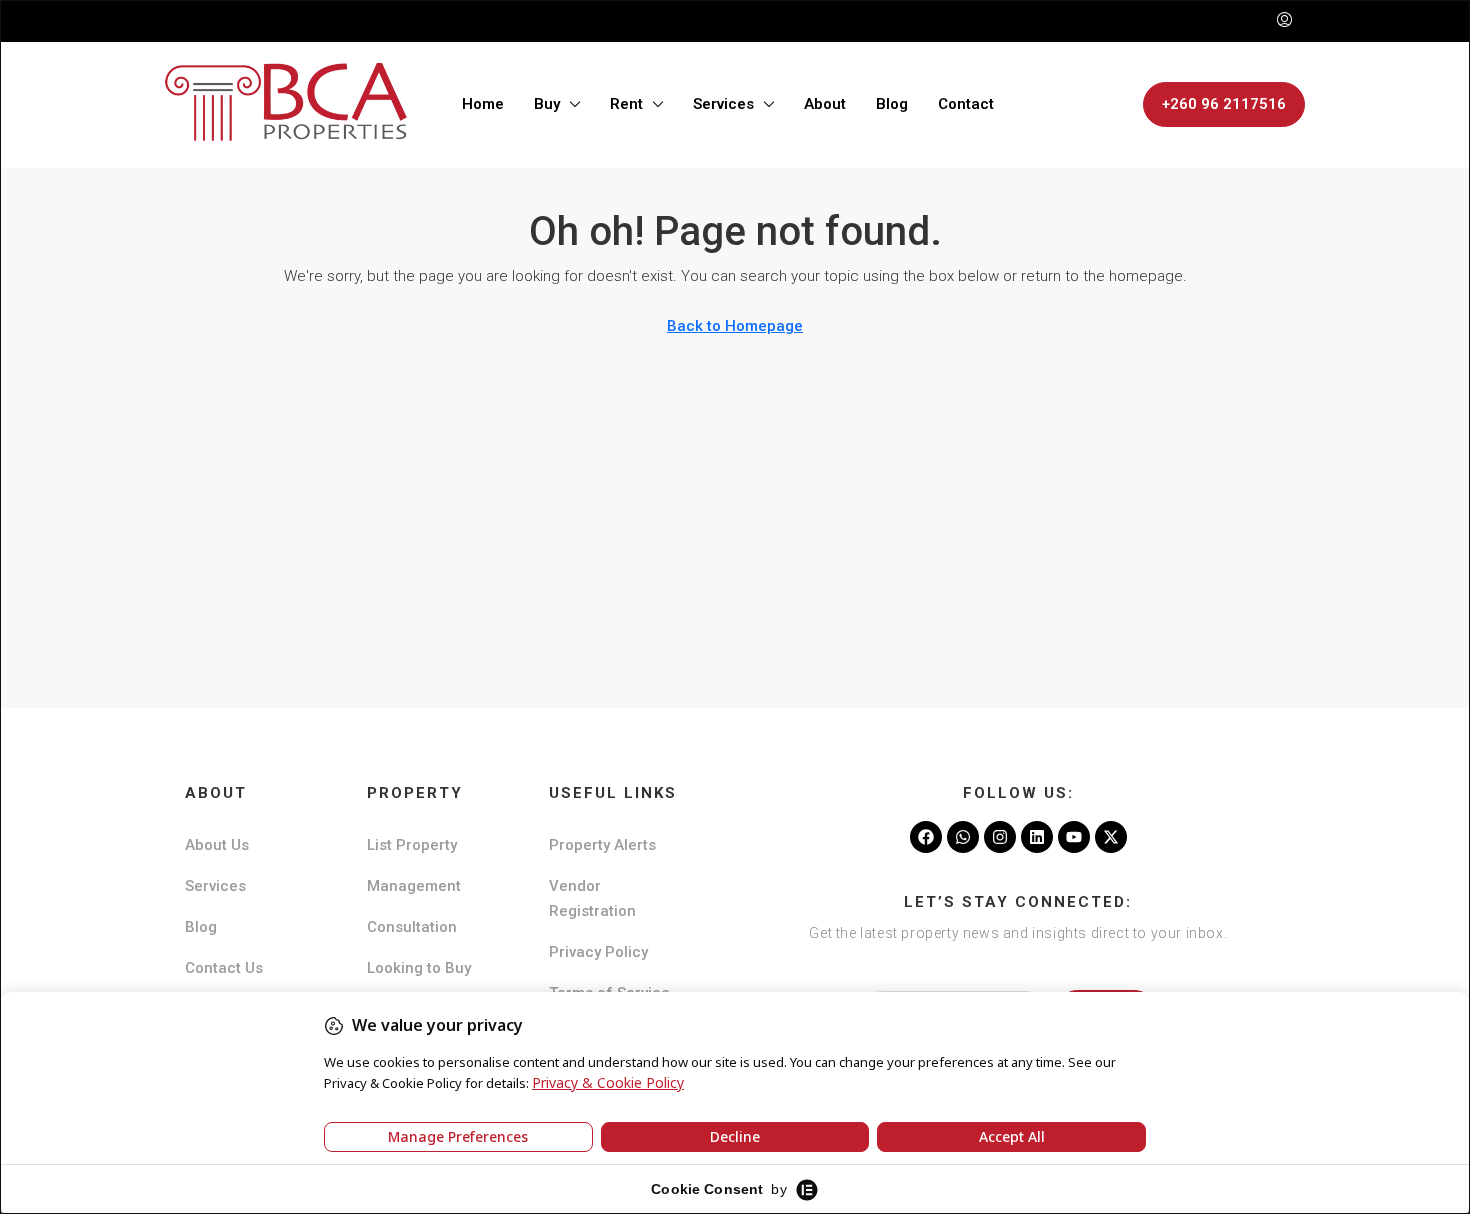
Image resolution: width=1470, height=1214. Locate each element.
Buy (547, 104)
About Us (217, 845)
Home (483, 104)
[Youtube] (1074, 837)
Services (723, 104)
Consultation (412, 927)
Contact (966, 104)
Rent (626, 104)
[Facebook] (926, 837)
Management (414, 886)
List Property (412, 845)
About (825, 104)
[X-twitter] (1111, 837)
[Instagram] (1000, 837)
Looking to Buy (419, 968)
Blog (892, 104)
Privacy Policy (598, 952)
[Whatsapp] (963, 837)
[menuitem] (1284, 21)
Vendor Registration (592, 898)
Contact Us (224, 968)
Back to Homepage (735, 326)
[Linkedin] (1037, 837)
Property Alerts (602, 845)
